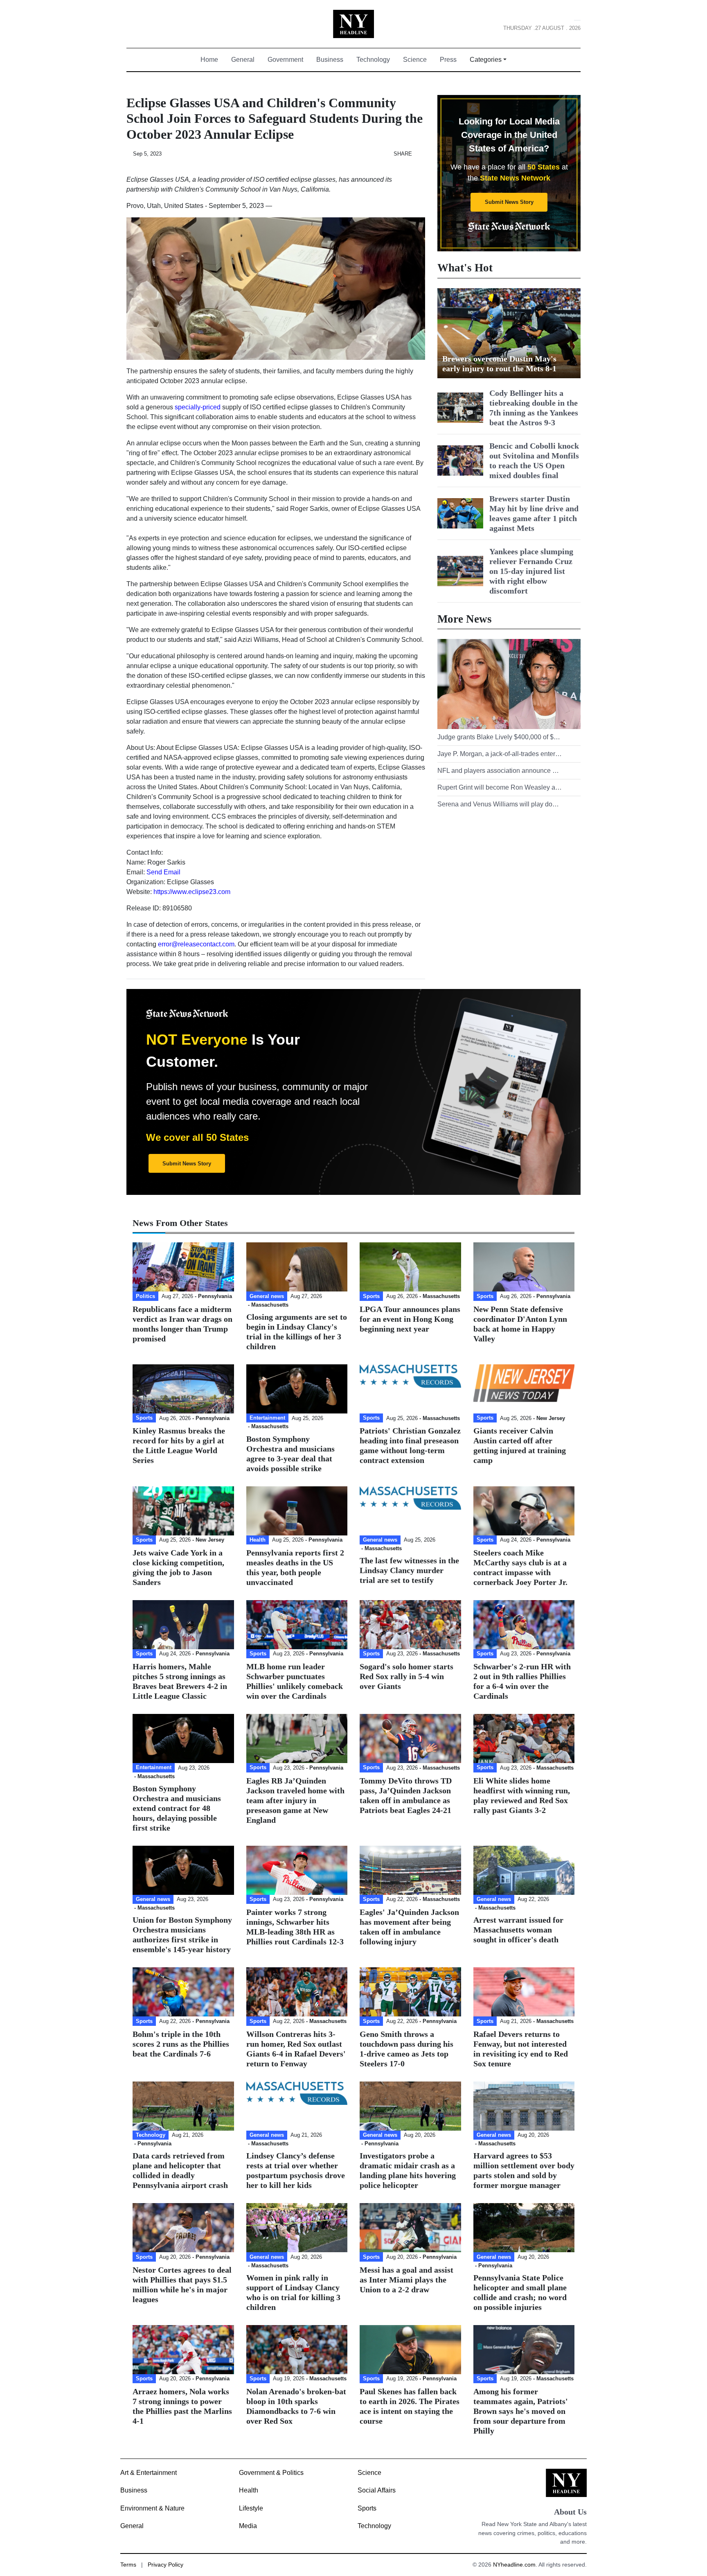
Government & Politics (271, 2473)
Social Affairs (377, 2490)
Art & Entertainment (149, 2473)
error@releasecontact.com (196, 944)
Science (415, 60)
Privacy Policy (165, 2565)
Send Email (163, 872)
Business (330, 60)
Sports (367, 2508)
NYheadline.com (514, 2565)
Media (248, 2526)
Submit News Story (509, 202)
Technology (373, 60)
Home (213, 60)
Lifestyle (251, 2508)
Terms (128, 2565)
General (243, 60)
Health (249, 2490)
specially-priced (198, 407)
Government (285, 60)
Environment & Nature (152, 2508)
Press (448, 60)
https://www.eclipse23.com (192, 892)
